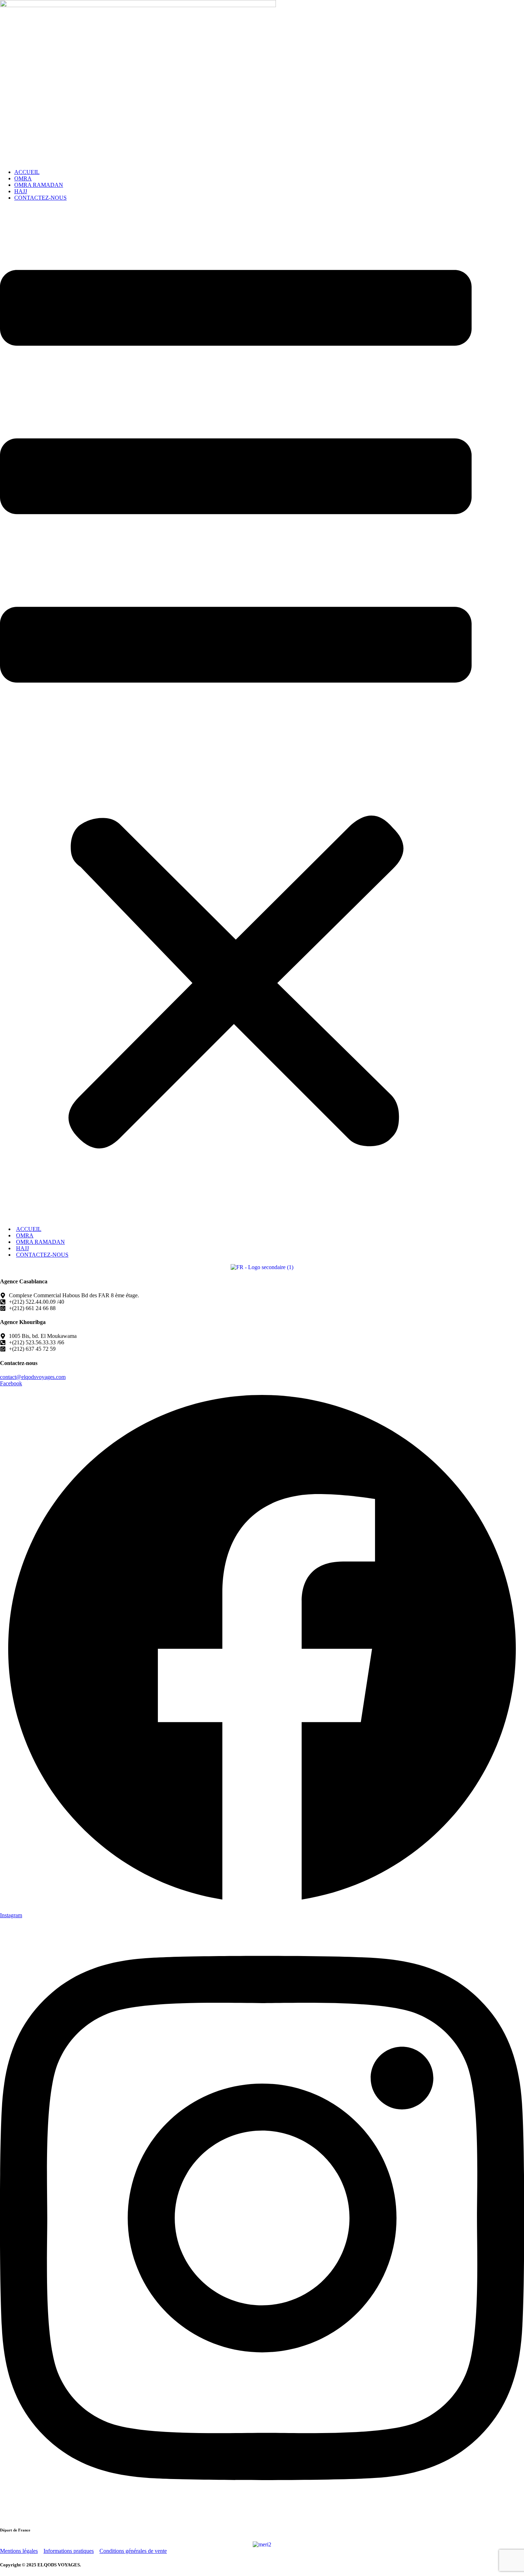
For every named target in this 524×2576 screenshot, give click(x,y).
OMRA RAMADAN (39, 185)
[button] (236, 714)
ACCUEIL (27, 172)
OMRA (23, 178)
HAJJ (21, 191)
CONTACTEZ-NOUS (40, 198)
